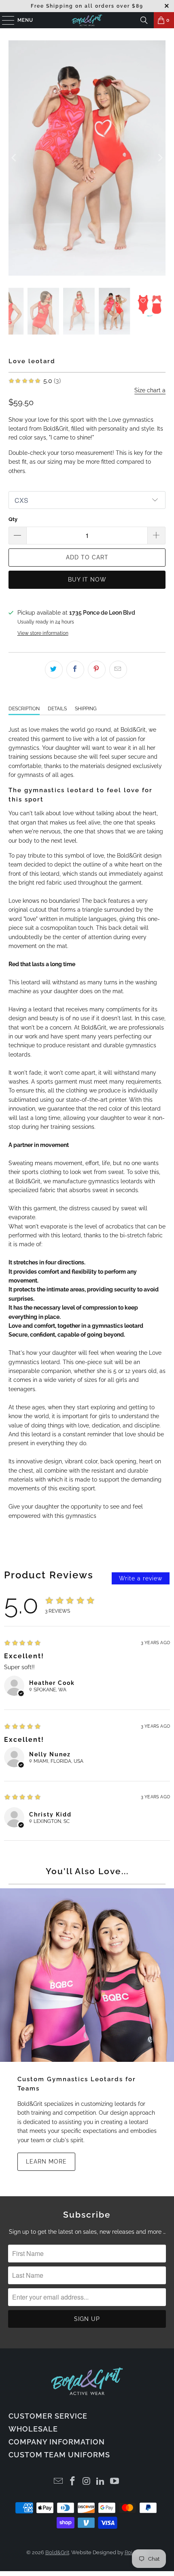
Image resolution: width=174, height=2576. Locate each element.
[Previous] (15, 119)
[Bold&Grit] (87, 20)
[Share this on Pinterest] (97, 591)
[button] (17, 457)
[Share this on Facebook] (75, 591)
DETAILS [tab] (57, 630)
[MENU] (4, 20)
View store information (43, 555)
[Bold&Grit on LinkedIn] (101, 2403)
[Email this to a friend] (118, 591)
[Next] (159, 119)
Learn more (46, 2083)
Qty (13, 441)
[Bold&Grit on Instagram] (87, 2403)
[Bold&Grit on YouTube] (115, 2403)
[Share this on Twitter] (54, 591)
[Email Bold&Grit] (59, 2403)
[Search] (144, 20)
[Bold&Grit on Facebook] (72, 2403)
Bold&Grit (57, 2474)
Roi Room (136, 2474)
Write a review (141, 1500)
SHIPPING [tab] (86, 630)
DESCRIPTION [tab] (24, 630)
